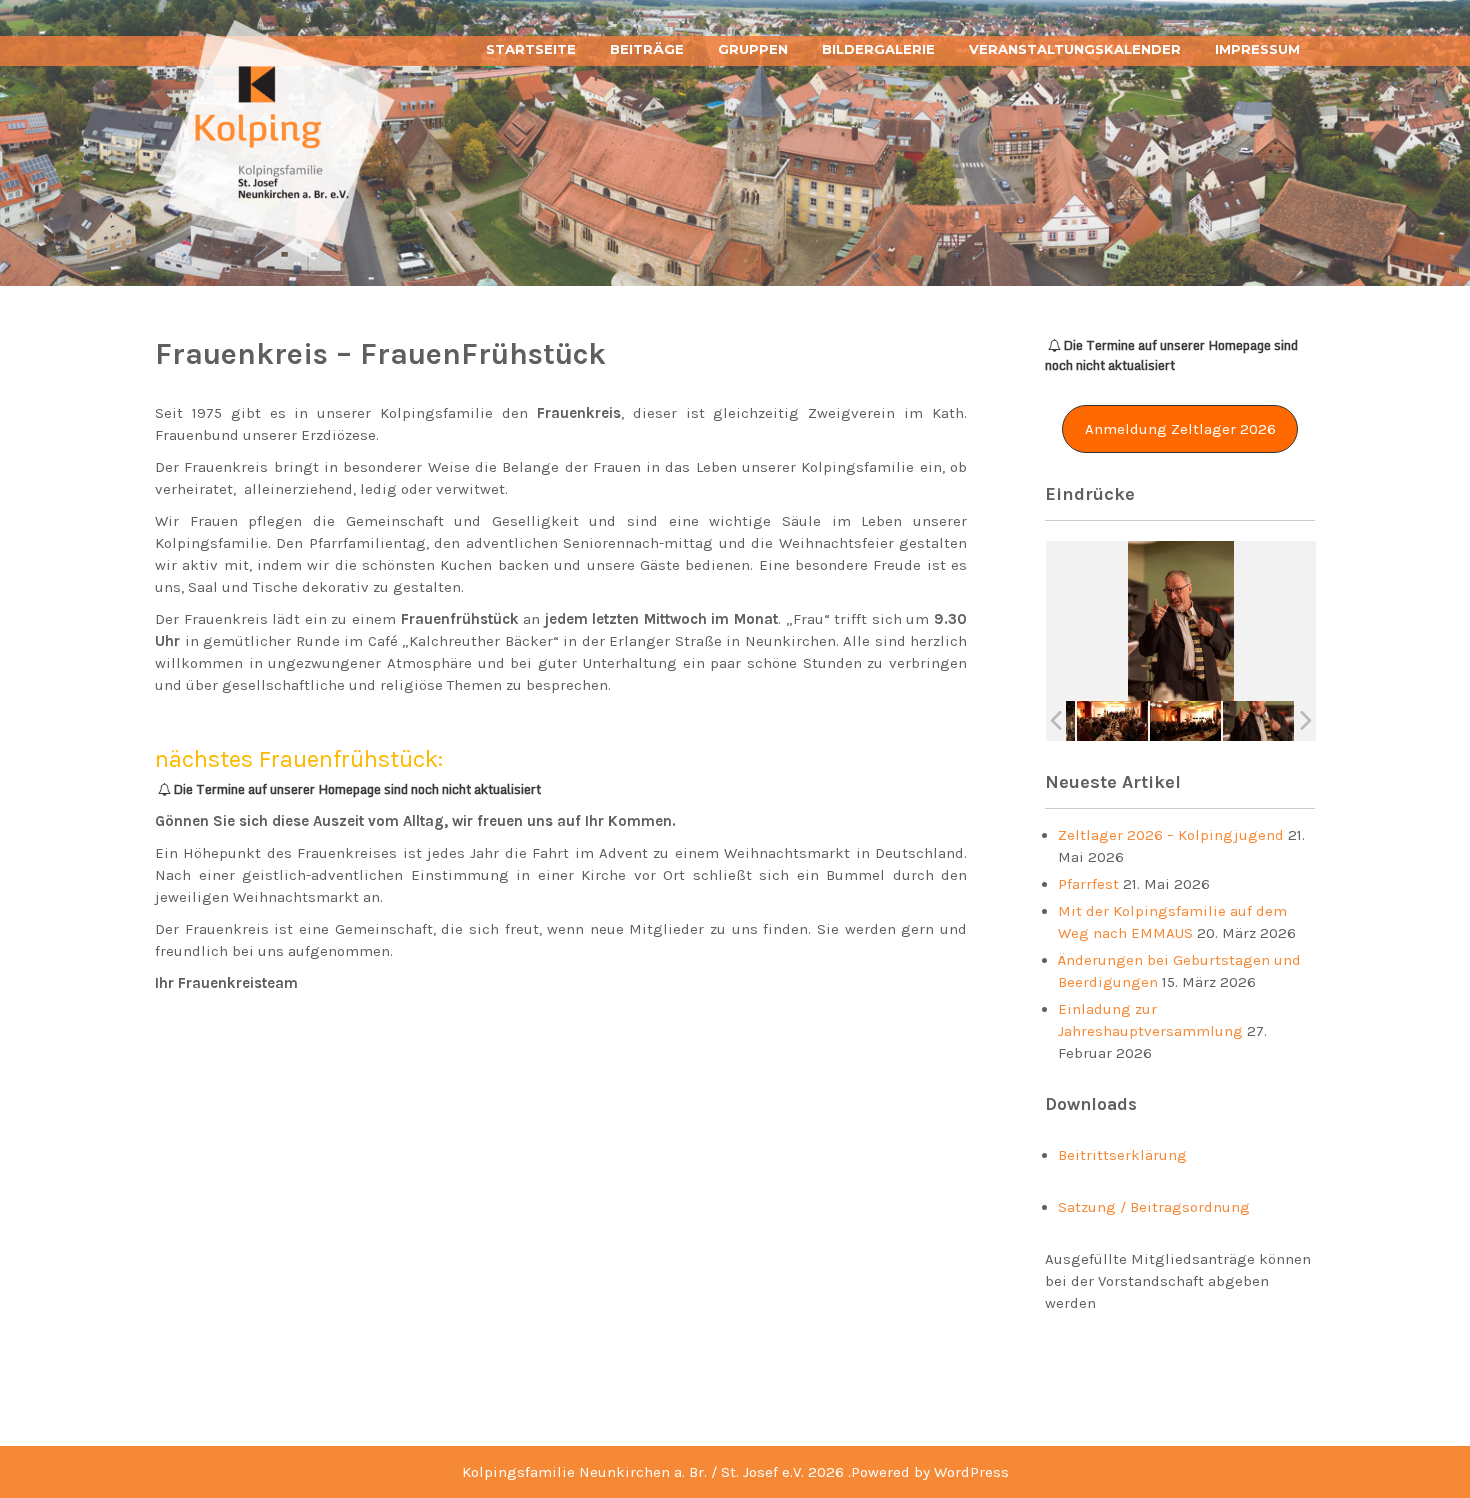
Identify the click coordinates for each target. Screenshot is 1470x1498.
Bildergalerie (878, 49)
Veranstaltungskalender (1075, 49)
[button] (1180, 429)
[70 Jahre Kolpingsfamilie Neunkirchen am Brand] (1112, 720)
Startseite (531, 49)
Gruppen (753, 49)
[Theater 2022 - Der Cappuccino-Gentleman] (1258, 721)
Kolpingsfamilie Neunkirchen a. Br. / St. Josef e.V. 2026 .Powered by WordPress (735, 1472)
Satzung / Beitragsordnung (1154, 1207)
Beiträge (647, 49)
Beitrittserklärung (1122, 1155)
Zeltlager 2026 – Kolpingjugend (1171, 835)
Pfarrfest (1088, 884)
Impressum (1257, 49)
